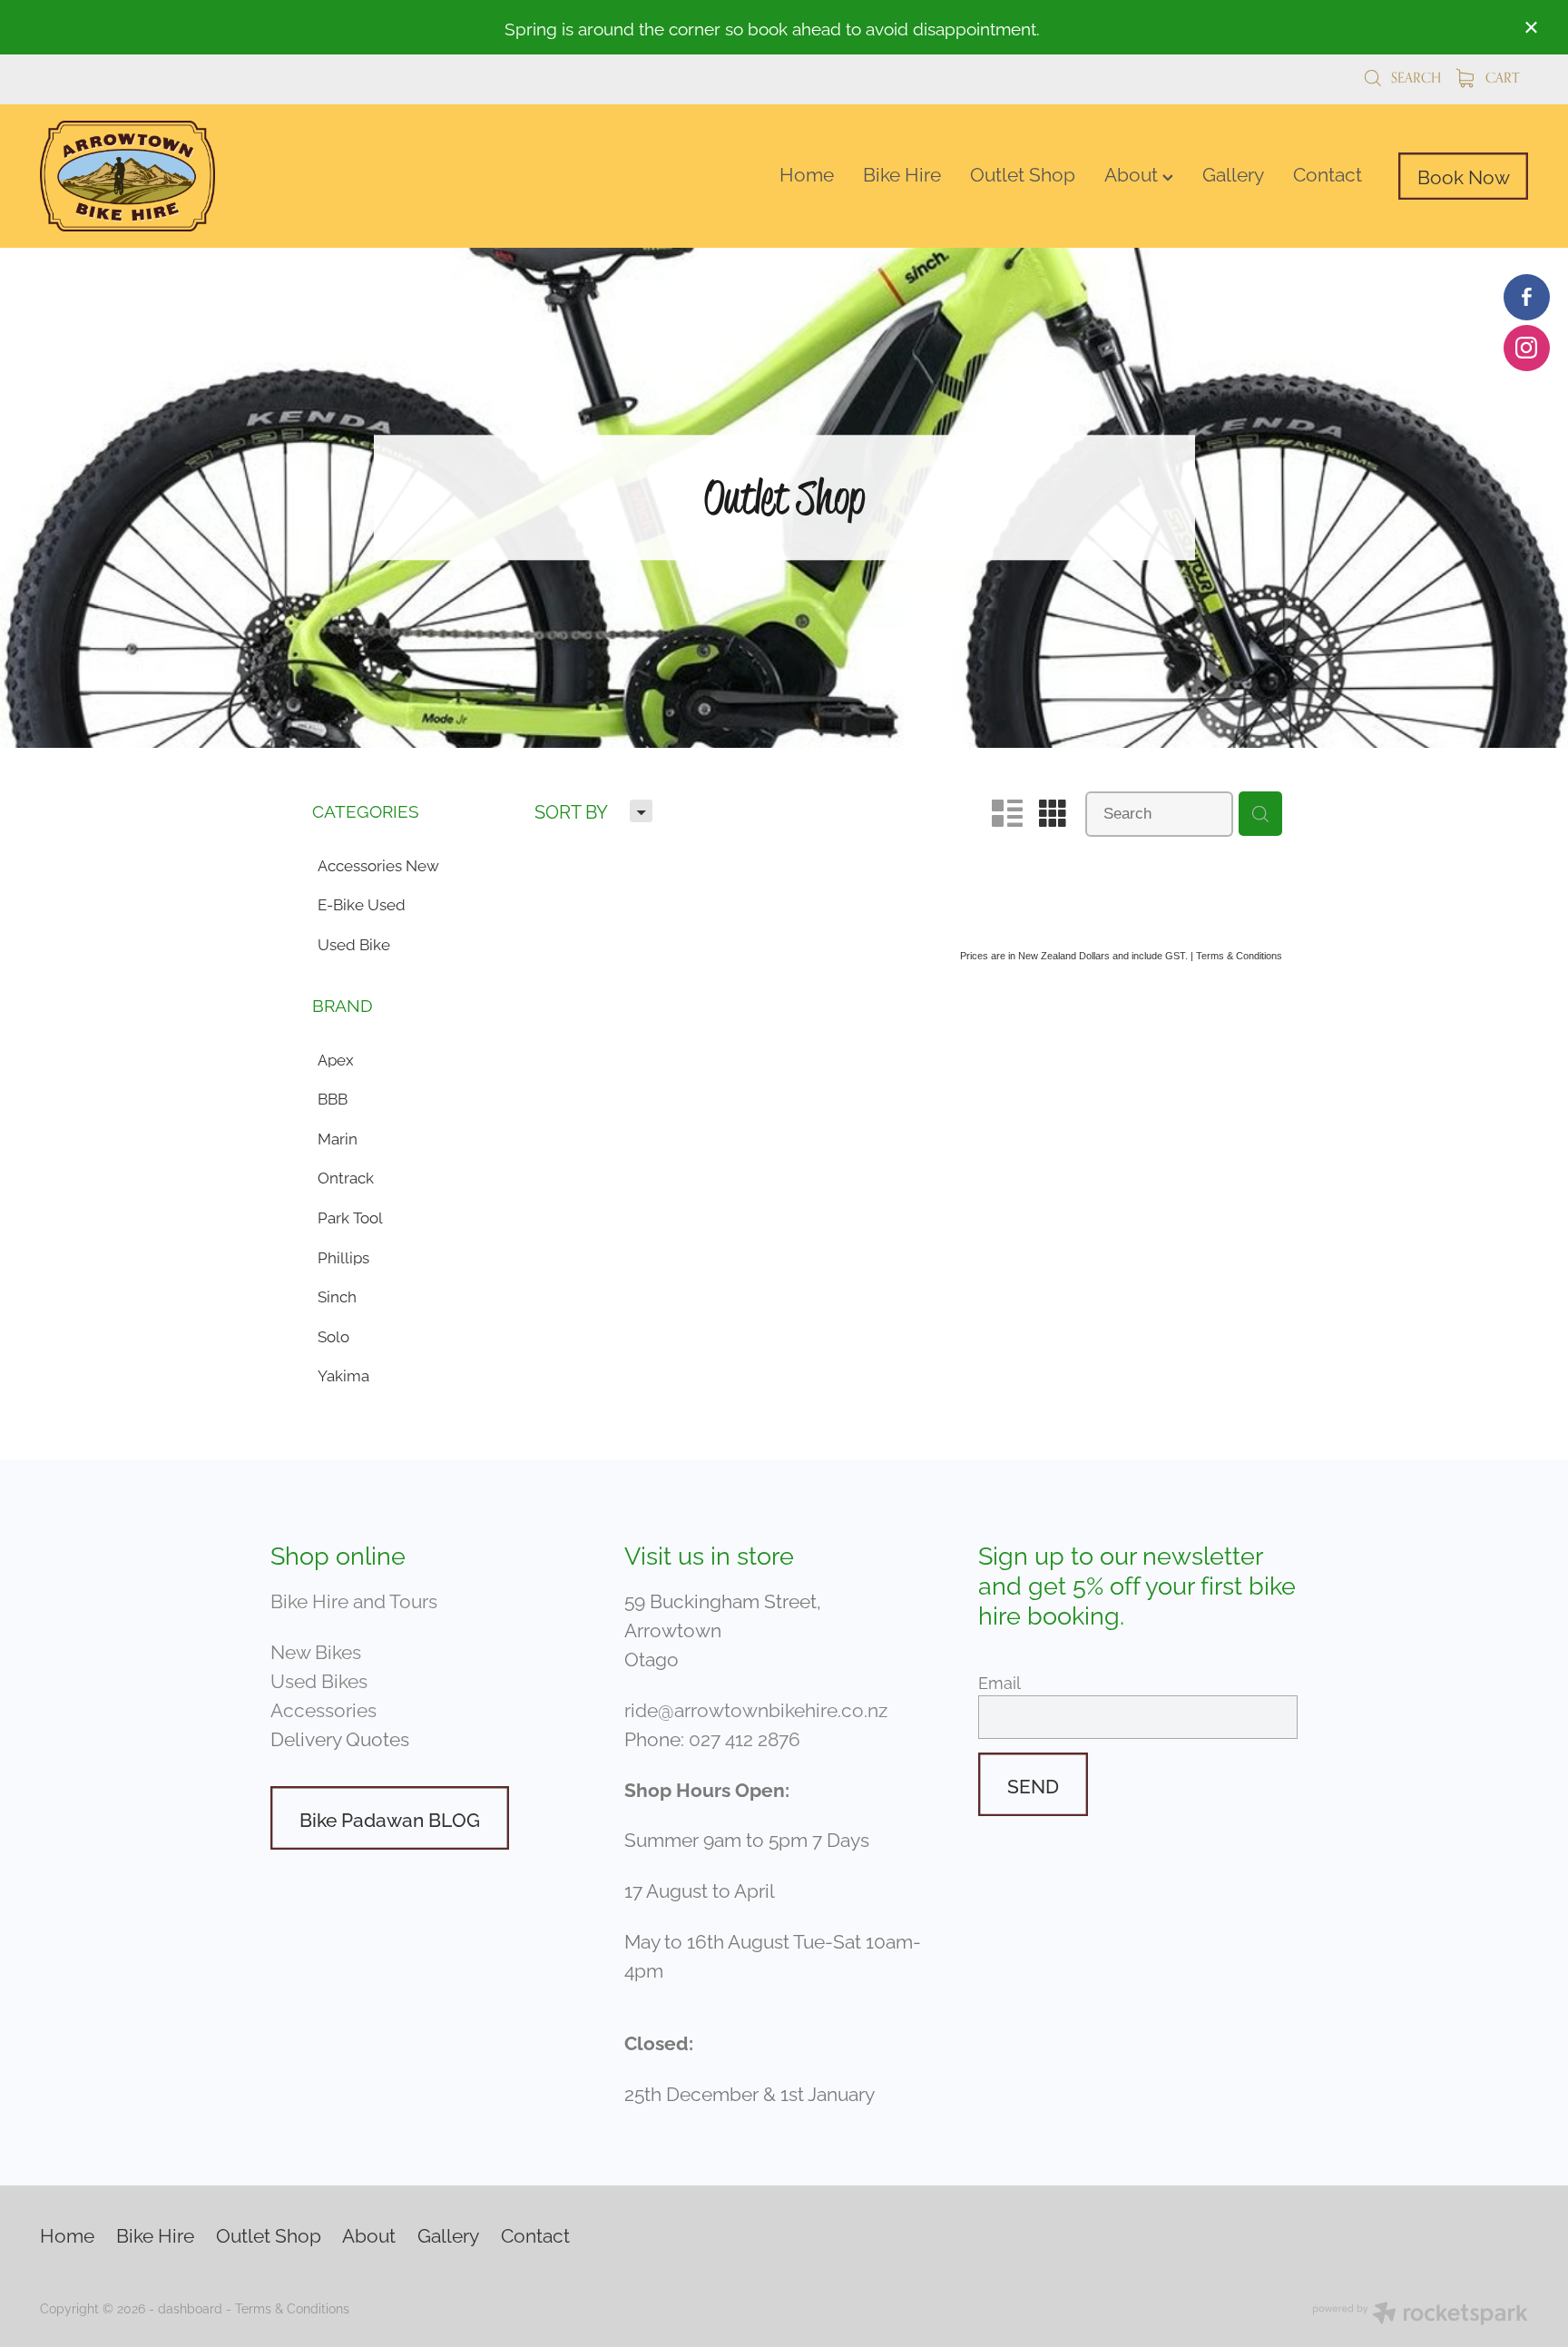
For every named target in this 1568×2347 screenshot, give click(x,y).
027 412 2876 (745, 1737)
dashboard (190, 2308)
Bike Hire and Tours (354, 1599)
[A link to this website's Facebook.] (1527, 297)
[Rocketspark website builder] (1420, 2315)
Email (1000, 1683)
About (1133, 172)
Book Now (1464, 175)
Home (807, 172)
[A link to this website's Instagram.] (1527, 348)
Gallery (1233, 172)
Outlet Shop (1023, 172)
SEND (1033, 1784)
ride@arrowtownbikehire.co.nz (756, 1708)
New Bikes (316, 1650)
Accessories (323, 1708)
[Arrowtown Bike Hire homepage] (189, 176)
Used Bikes (319, 1679)
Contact (1328, 172)
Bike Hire (902, 172)
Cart (1500, 78)
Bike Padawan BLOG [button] (390, 1818)
